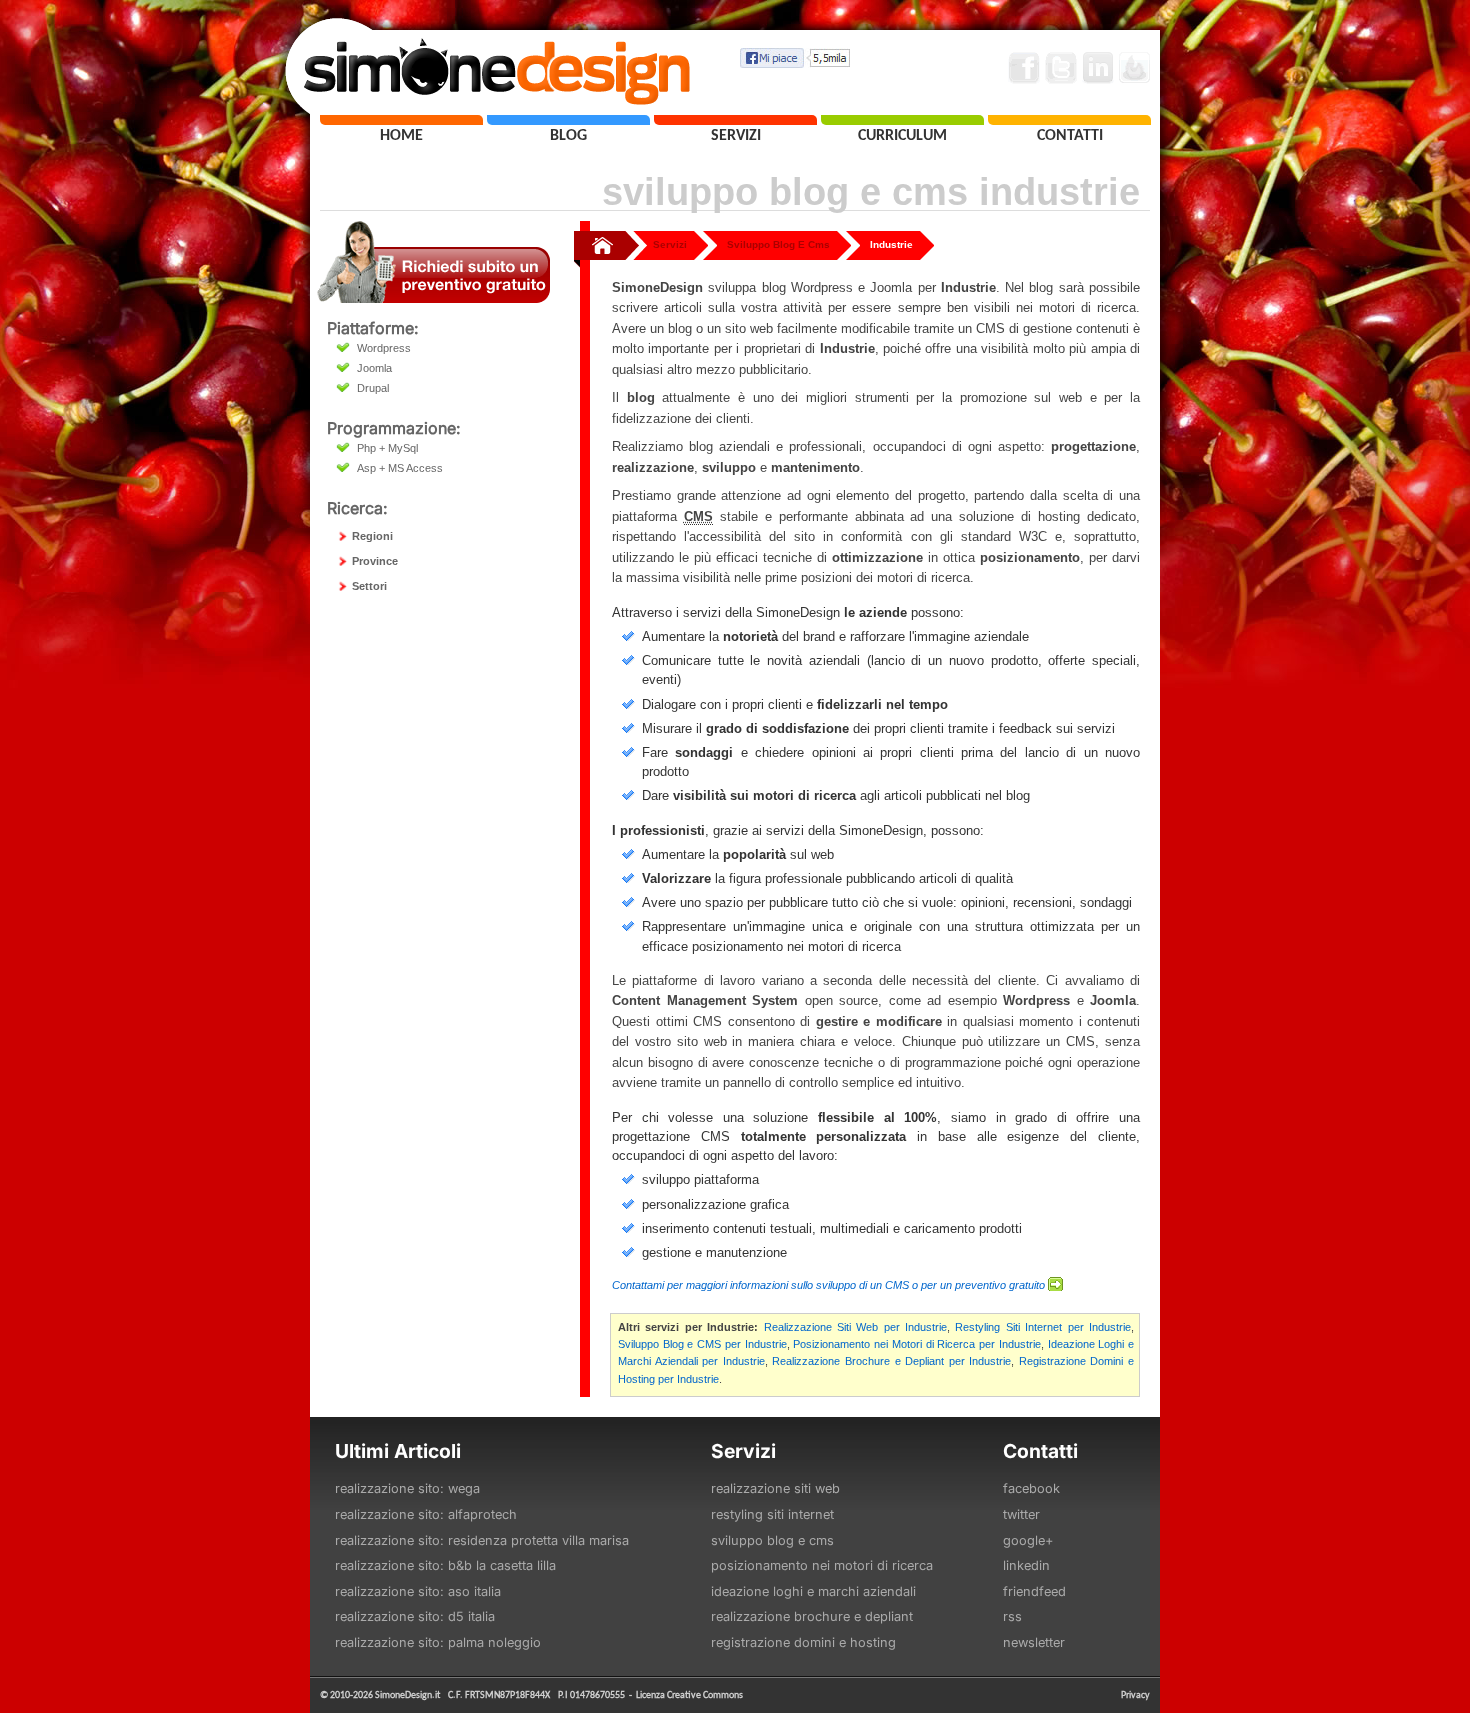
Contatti (1040, 1451)
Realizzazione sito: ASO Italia (418, 1591)
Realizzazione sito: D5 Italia (415, 1616)
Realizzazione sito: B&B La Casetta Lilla (445, 1565)
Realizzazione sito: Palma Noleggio (438, 1642)
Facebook (1031, 1488)
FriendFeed (1034, 1591)
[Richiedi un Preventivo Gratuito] (433, 297)
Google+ (1028, 1540)
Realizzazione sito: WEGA (407, 1488)
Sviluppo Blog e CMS (772, 1540)
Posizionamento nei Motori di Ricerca (822, 1565)
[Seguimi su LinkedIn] (1098, 68)
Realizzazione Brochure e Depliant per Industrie (891, 1361)
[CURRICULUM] (902, 120)
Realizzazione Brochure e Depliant (812, 1616)
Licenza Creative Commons (689, 1694)
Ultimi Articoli (398, 1451)
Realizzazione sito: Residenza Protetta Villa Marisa (482, 1540)
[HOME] (401, 120)
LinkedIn (1026, 1565)
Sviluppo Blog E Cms (778, 244)
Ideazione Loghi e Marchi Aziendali (813, 1591)
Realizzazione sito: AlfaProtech (426, 1514)
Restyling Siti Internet (772, 1514)
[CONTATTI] (1069, 120)
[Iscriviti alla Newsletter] (1135, 68)
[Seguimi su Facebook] (1024, 68)
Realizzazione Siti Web (775, 1488)
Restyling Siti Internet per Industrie (1043, 1327)
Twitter (1021, 1514)
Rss (1012, 1616)
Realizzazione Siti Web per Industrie (856, 1327)
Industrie (891, 244)
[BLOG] (568, 120)
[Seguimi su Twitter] (1061, 68)
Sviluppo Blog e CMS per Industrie (702, 1344)
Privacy (1135, 1694)
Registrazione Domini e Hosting (803, 1642)
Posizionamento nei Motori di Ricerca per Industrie (916, 1344)
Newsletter (1034, 1642)
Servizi (670, 244)
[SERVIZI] (735, 120)
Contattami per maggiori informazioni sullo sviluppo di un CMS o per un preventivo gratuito (828, 1285)
